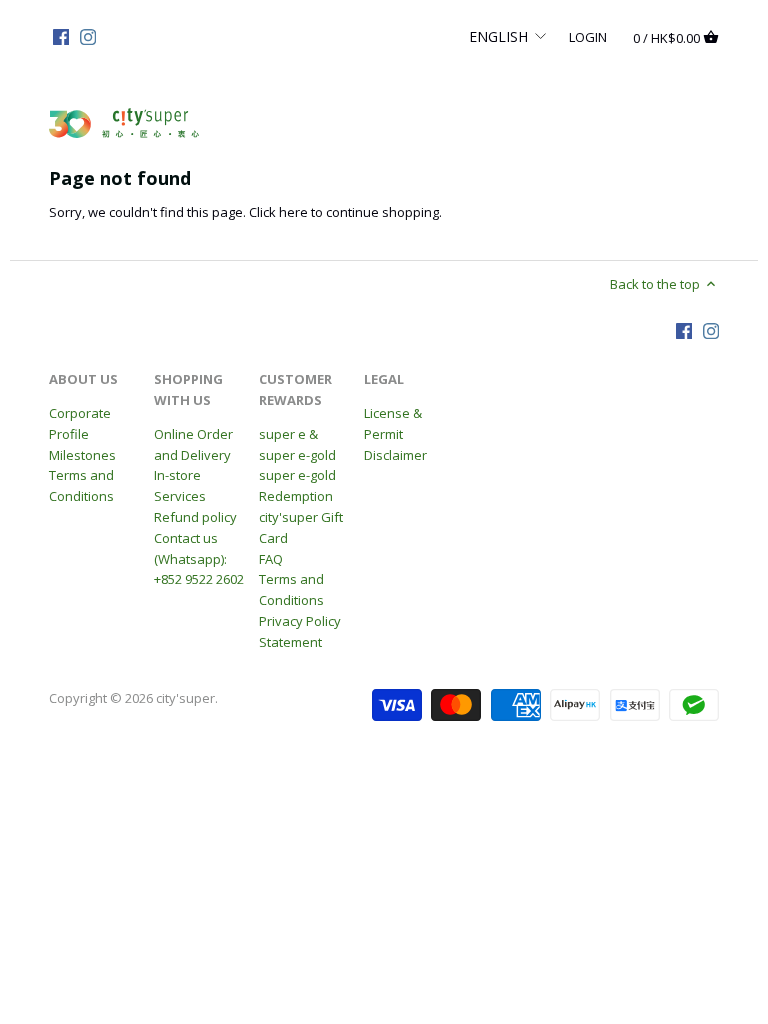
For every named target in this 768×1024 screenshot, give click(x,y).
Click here (278, 212)
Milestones (82, 455)
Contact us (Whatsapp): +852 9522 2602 (199, 559)
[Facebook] (61, 36)
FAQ (271, 559)
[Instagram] (88, 36)
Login (588, 36)
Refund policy (195, 517)
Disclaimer (395, 455)
